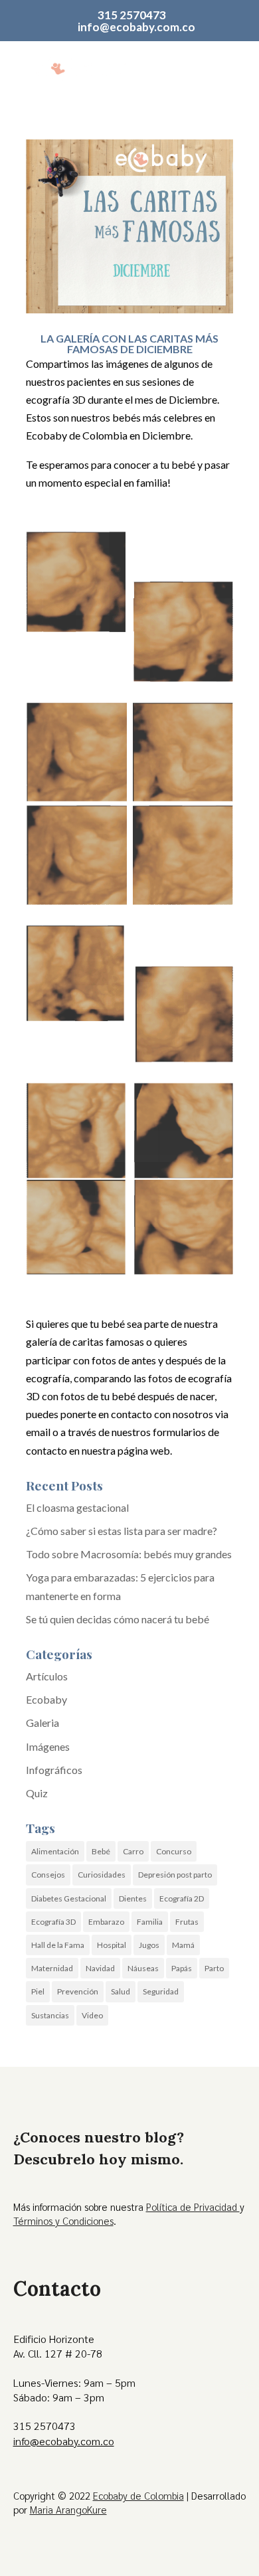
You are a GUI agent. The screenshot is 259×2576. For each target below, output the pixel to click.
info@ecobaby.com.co (64, 2441)
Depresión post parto (175, 1875)
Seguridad (161, 1991)
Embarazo (106, 1922)
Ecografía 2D (182, 1898)
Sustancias (50, 2015)
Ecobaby (46, 1699)
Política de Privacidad (193, 2207)
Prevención (78, 1991)
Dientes (133, 1898)
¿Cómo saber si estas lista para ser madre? (122, 1531)
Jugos (149, 1945)
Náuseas (143, 1968)
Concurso (174, 1851)
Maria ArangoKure (68, 2509)
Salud (121, 1991)
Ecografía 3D (53, 1922)
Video (92, 2015)
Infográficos (54, 1770)
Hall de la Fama (58, 1945)
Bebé (101, 1851)
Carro (133, 1851)
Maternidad (52, 1968)
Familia (150, 1922)
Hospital (112, 1945)
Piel (38, 1991)
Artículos (47, 1676)
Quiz (37, 1793)
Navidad (100, 1968)
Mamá (183, 1945)
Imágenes (48, 1746)
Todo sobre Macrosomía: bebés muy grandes (129, 1554)
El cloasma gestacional (77, 1507)
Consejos (48, 1875)
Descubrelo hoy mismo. (98, 2159)
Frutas (187, 1922)
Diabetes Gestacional (69, 1898)
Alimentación (55, 1851)
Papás (182, 1968)
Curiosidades (102, 1875)
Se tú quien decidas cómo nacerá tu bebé (118, 1619)
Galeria (43, 1723)
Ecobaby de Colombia (138, 2495)
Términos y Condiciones (63, 2220)
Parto (214, 1968)
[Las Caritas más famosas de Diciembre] (129, 606)
